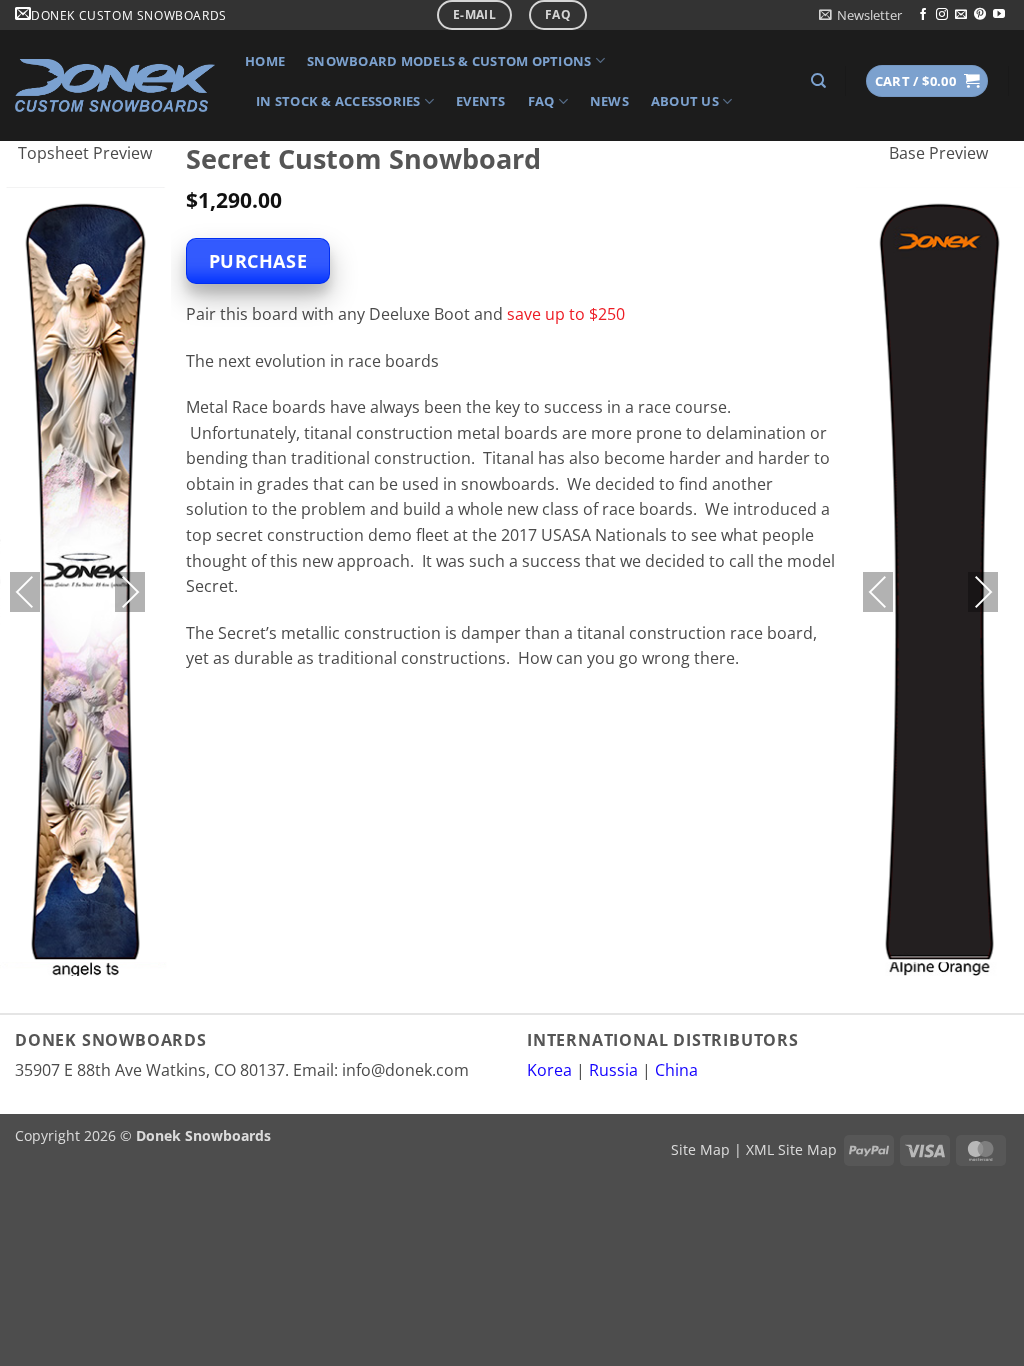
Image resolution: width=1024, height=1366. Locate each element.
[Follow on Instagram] (942, 15)
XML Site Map (791, 1149)
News (609, 101)
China (676, 1070)
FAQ (541, 101)
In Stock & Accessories (338, 101)
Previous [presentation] (25, 592)
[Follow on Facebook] (923, 15)
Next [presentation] (130, 592)
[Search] (818, 81)
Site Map (700, 1149)
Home (265, 61)
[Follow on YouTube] (999, 15)
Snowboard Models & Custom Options (449, 61)
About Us (685, 101)
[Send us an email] (961, 15)
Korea (549, 1070)
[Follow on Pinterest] (980, 15)
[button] (860, 15)
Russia (613, 1070)
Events (481, 101)
